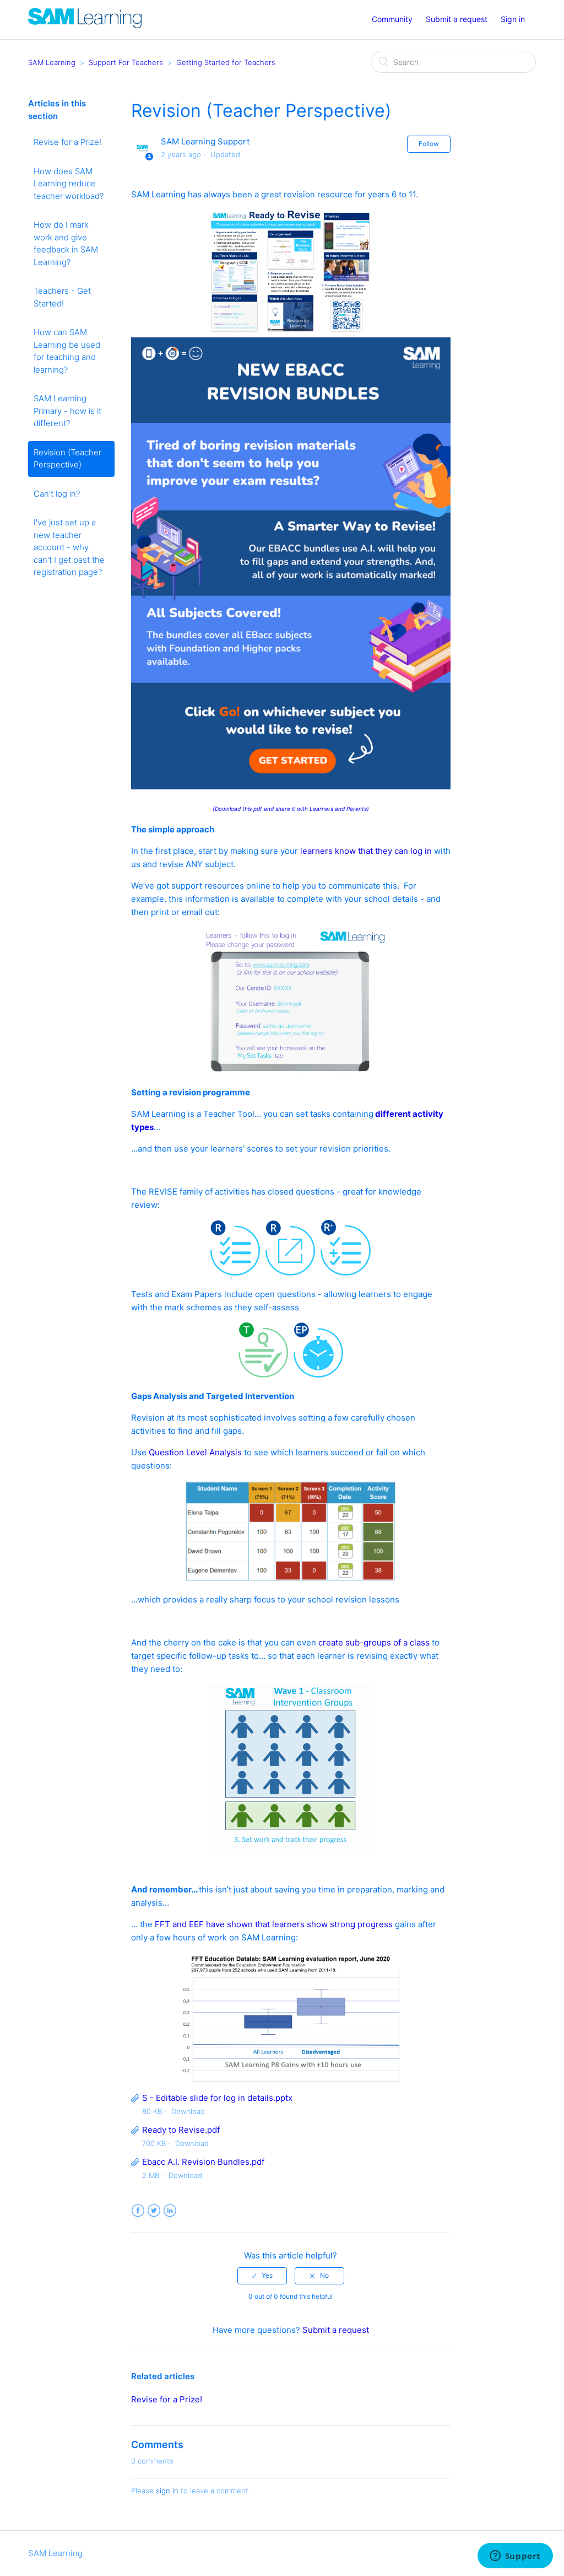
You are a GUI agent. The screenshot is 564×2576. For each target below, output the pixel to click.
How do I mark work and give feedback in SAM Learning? (66, 243)
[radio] (262, 2276)
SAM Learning (52, 62)
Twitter (154, 2211)
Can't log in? (57, 494)
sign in (167, 2491)
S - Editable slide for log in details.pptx (217, 2098)
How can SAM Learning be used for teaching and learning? (67, 351)
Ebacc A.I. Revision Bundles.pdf (203, 2162)
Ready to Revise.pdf (181, 2130)
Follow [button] (429, 144)
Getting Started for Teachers (226, 62)
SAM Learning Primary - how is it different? (67, 411)
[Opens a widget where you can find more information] (515, 2557)
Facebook (138, 2211)
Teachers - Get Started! (62, 297)
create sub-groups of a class (374, 1642)
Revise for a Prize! (67, 142)
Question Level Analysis (195, 1452)
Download (188, 2111)
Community (392, 19)
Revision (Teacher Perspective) (67, 459)
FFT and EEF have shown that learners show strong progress (274, 1924)
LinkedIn (170, 2211)
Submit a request (457, 19)
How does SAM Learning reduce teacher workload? (69, 184)
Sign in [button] (513, 19)
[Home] (85, 25)
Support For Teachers (126, 62)
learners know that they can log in (366, 851)
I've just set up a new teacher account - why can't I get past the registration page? (69, 547)
